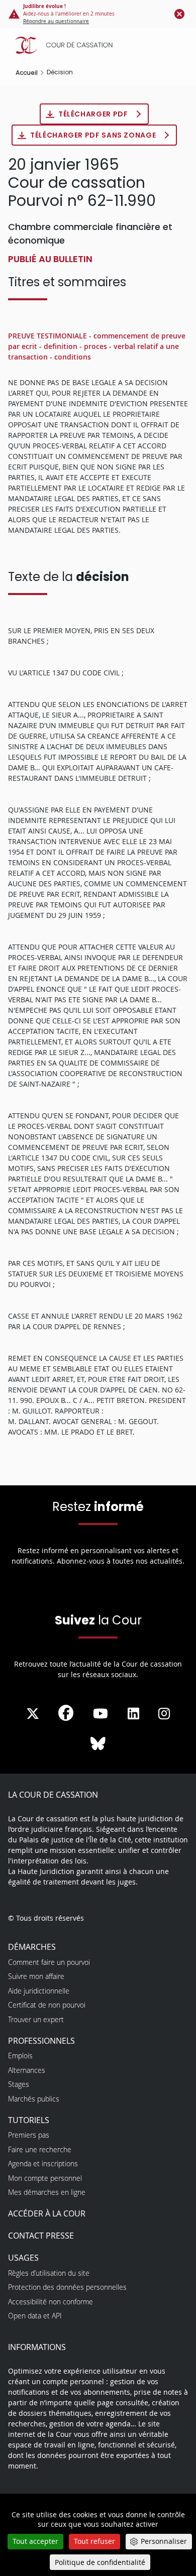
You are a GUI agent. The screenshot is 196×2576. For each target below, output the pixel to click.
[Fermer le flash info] (179, 14)
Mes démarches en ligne (47, 2192)
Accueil (27, 73)
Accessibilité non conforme (51, 2302)
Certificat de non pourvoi (47, 2005)
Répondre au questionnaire (56, 21)
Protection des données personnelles (67, 2287)
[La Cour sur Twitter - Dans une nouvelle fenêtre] (33, 1714)
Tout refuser (94, 2541)
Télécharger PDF (94, 114)
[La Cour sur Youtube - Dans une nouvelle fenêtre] (101, 1714)
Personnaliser (164, 2541)
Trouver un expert (36, 2019)
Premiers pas (29, 2135)
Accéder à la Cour (47, 2213)
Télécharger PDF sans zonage (94, 135)
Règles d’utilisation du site (49, 2273)
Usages (23, 2258)
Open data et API (35, 2316)
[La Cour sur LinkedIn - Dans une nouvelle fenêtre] (133, 1714)
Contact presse (41, 2236)
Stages (19, 2084)
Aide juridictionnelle (39, 1991)
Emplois (20, 2056)
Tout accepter (35, 2541)
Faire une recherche (40, 2149)
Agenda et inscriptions (43, 2163)
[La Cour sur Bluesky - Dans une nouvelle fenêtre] (98, 1744)
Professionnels (41, 2041)
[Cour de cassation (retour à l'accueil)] (101, 45)
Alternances (27, 2070)
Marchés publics (34, 2099)
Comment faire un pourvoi (49, 1962)
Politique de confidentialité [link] (100, 2562)
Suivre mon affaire (36, 1976)
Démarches (32, 1947)
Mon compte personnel (45, 2178)
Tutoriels (29, 2120)
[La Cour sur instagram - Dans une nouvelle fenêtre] (164, 1714)
